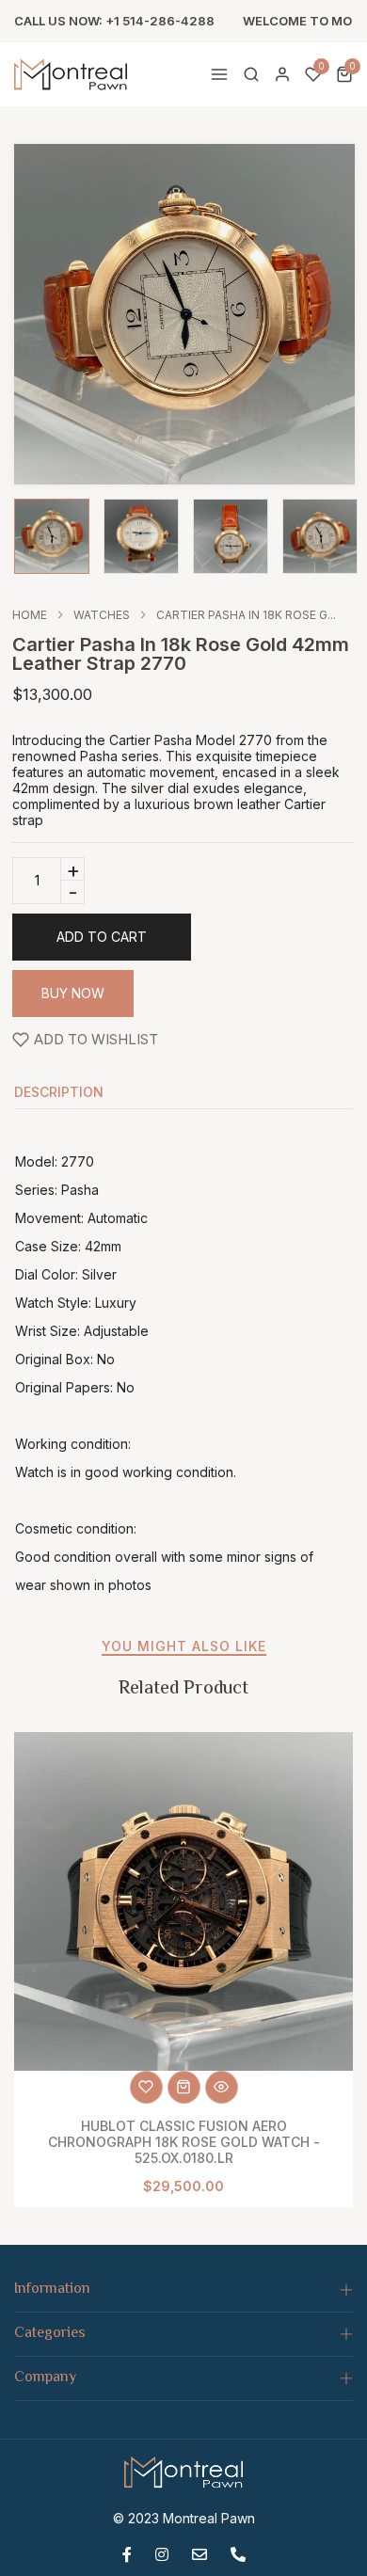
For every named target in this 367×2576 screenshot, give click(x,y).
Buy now (73, 993)
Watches (102, 615)
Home (30, 615)
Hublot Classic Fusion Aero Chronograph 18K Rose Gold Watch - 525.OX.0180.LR (184, 2142)
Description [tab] (59, 1093)
